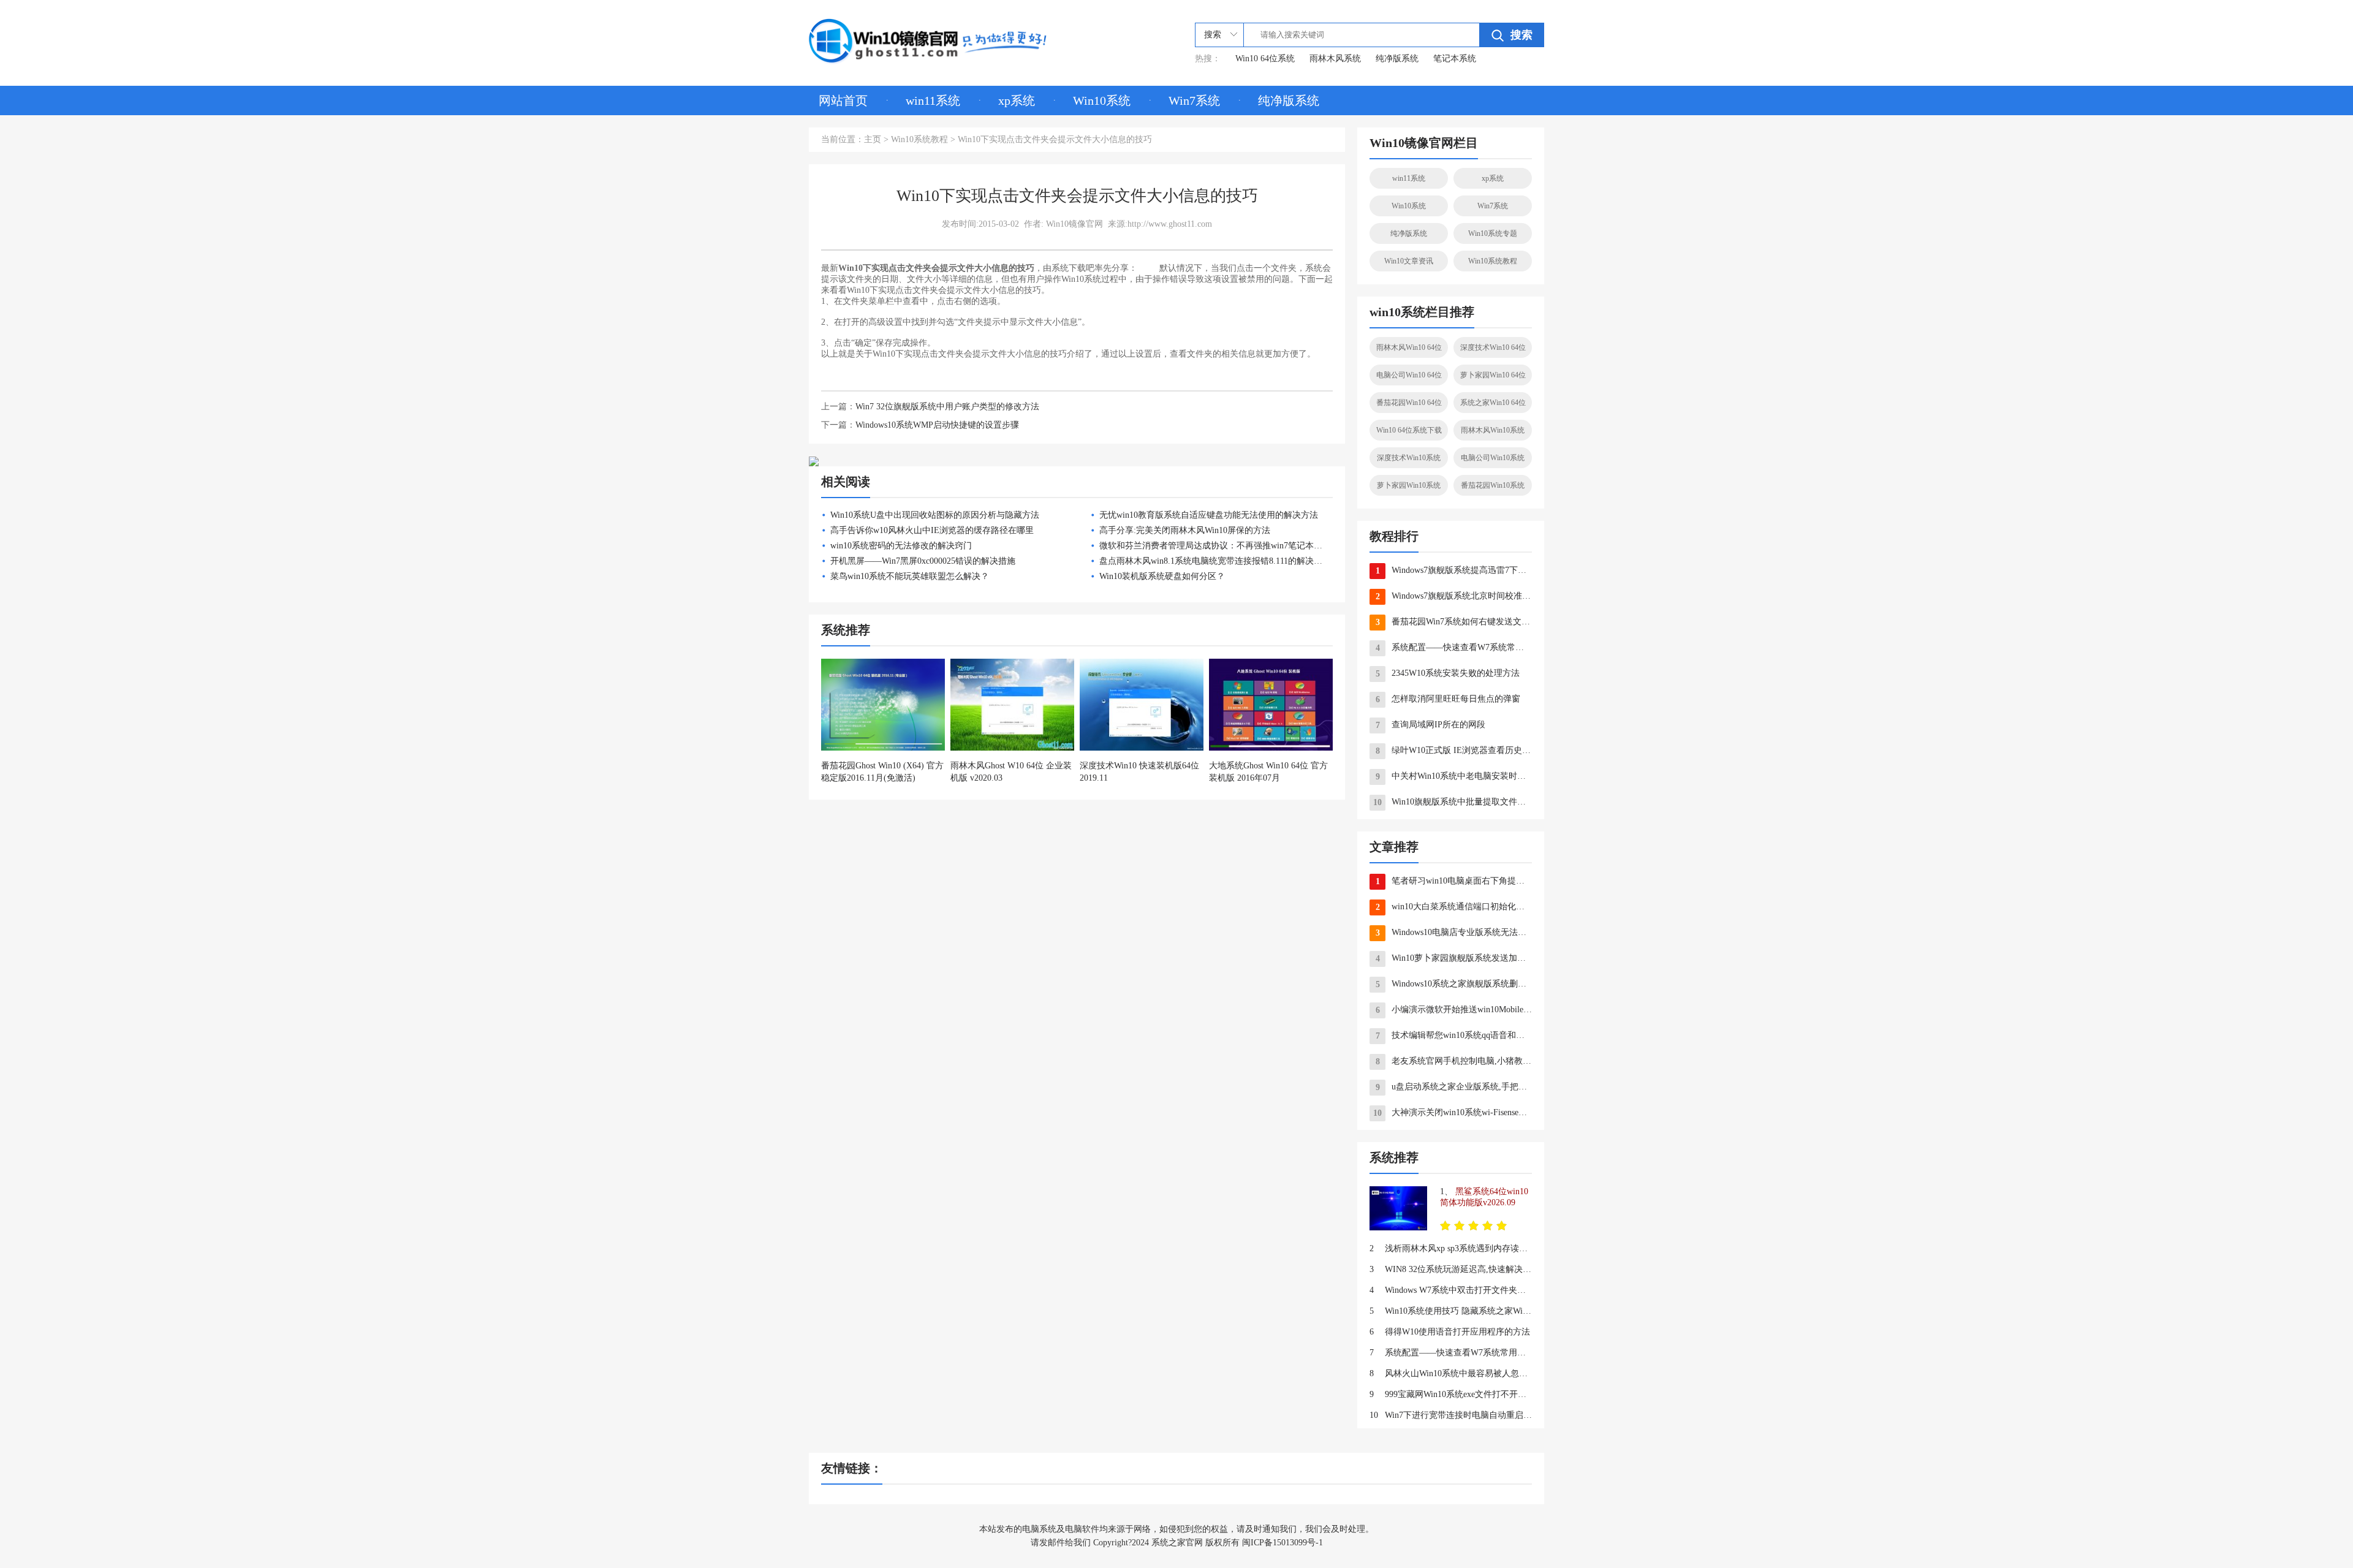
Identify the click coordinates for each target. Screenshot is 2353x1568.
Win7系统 (1194, 100)
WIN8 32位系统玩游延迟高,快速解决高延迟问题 (1451, 1269)
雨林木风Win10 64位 (1409, 347)
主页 (873, 139)
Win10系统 (1102, 100)
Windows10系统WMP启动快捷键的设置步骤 (937, 425)
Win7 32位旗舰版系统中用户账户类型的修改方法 (947, 407)
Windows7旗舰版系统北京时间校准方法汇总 (1454, 596)
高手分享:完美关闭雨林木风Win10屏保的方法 (1185, 530)
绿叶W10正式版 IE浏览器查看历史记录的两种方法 (1454, 751)
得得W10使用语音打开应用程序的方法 (1450, 1332)
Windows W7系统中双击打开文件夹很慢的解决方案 (1451, 1290)
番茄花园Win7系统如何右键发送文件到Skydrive (1454, 622)
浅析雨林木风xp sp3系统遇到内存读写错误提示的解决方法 (1451, 1248)
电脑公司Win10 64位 (1409, 375)
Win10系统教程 (919, 139)
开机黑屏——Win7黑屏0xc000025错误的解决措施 (923, 561)
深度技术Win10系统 (1409, 458)
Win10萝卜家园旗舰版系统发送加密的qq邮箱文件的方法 (1454, 958)
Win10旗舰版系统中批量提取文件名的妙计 (1453, 802)
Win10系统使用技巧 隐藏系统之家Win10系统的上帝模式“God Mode (1451, 1311)
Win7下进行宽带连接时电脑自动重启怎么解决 (1451, 1415)
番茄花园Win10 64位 (1409, 403)
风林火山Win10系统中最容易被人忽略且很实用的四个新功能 (1451, 1373)
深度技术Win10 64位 (1493, 347)
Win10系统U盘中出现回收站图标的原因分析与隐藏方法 (935, 515)
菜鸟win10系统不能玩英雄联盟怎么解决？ (910, 576)
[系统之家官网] (928, 41)
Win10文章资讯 (1409, 261)
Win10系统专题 (1493, 233)
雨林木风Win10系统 (1493, 430)
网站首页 (843, 100)
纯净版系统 (1397, 59)
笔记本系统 (1455, 59)
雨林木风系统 (1335, 59)
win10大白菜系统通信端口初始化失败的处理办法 (1454, 907)
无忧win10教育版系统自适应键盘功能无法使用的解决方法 (1209, 515)
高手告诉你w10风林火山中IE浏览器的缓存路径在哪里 (932, 530)
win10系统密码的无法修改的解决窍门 (901, 546)
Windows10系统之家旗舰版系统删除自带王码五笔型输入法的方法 (1454, 984)
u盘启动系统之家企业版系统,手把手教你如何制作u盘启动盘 (1454, 1087)
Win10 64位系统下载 (1409, 430)
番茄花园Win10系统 (1493, 485)
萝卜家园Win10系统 (1409, 485)
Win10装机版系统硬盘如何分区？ (1162, 576)
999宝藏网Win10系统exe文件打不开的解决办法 (1451, 1394)
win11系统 (933, 100)
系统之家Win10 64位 (1493, 403)
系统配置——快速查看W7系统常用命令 (1454, 648)
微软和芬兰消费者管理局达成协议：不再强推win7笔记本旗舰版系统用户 (1237, 546)
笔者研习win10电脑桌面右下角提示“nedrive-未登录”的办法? (1454, 881)
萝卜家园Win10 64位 (1493, 375)
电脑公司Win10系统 (1493, 458)
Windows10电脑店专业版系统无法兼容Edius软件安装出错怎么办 (1454, 933)
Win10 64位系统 (1265, 59)
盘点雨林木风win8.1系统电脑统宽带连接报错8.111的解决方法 (1215, 561)
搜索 (1521, 35)
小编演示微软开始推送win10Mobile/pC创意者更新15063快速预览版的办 (1454, 1010)
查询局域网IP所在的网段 (1431, 725)
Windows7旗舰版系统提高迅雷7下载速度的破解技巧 (1454, 570)
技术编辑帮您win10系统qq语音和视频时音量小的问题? (1454, 1036)
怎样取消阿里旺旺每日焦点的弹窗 (1448, 699)
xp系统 (1017, 100)
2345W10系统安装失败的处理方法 (1448, 673)
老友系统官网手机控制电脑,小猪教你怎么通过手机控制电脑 (1454, 1061)
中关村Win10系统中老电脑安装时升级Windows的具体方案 (1454, 776)
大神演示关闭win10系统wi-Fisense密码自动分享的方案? (1453, 1113)
